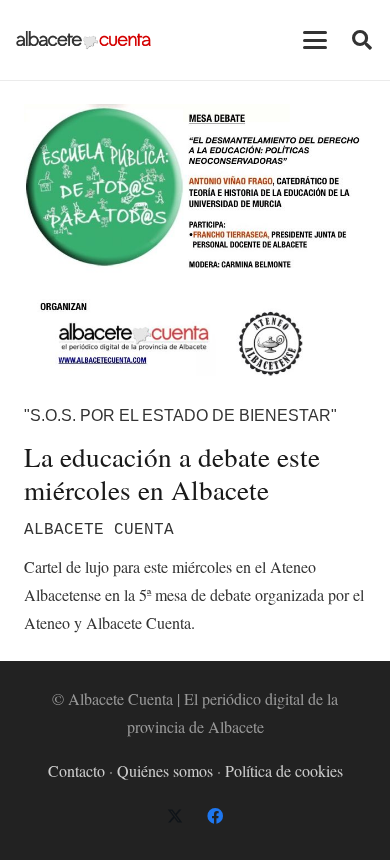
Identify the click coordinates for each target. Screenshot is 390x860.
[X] (175, 816)
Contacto (76, 770)
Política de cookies (284, 770)
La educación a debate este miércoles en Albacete (172, 473)
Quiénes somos (165, 770)
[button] (315, 40)
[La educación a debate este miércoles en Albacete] (195, 240)
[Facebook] (215, 816)
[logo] (83, 40)
